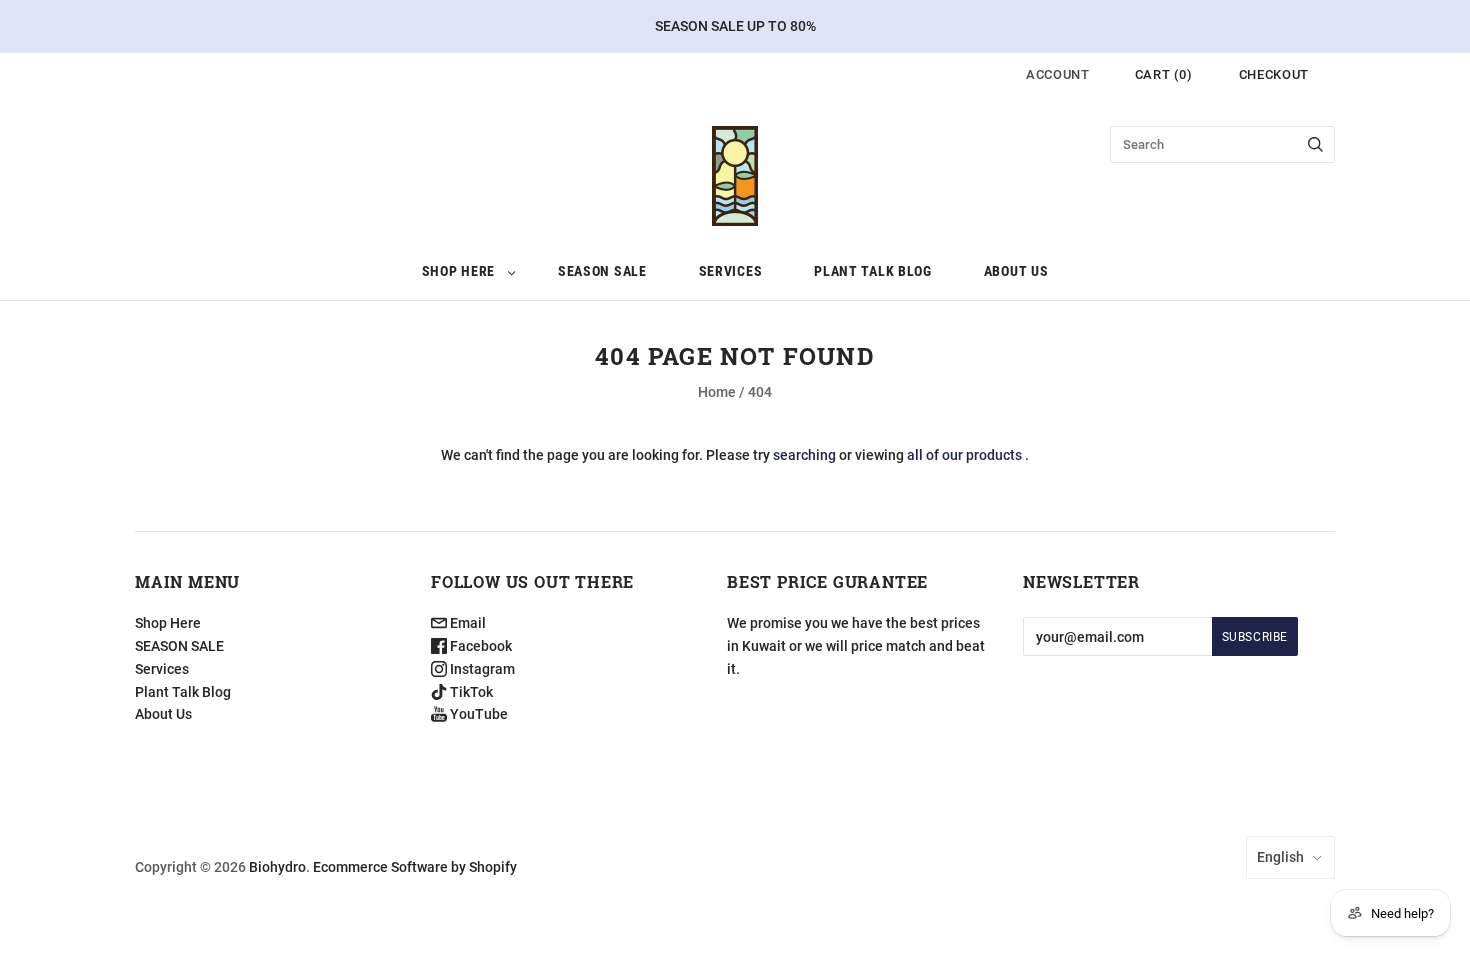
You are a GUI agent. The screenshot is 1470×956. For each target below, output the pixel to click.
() (1164, 74)
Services (731, 271)
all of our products (964, 455)
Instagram (481, 669)
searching (804, 455)
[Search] (1315, 144)
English (1280, 857)
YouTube (477, 714)
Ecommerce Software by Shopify (415, 867)
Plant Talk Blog (873, 271)
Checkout (1274, 74)
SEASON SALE (602, 271)
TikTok (470, 692)
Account (1058, 74)
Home (717, 392)
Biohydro (277, 867)
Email (466, 623)
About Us (1016, 271)
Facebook (479, 646)
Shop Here (458, 271)
